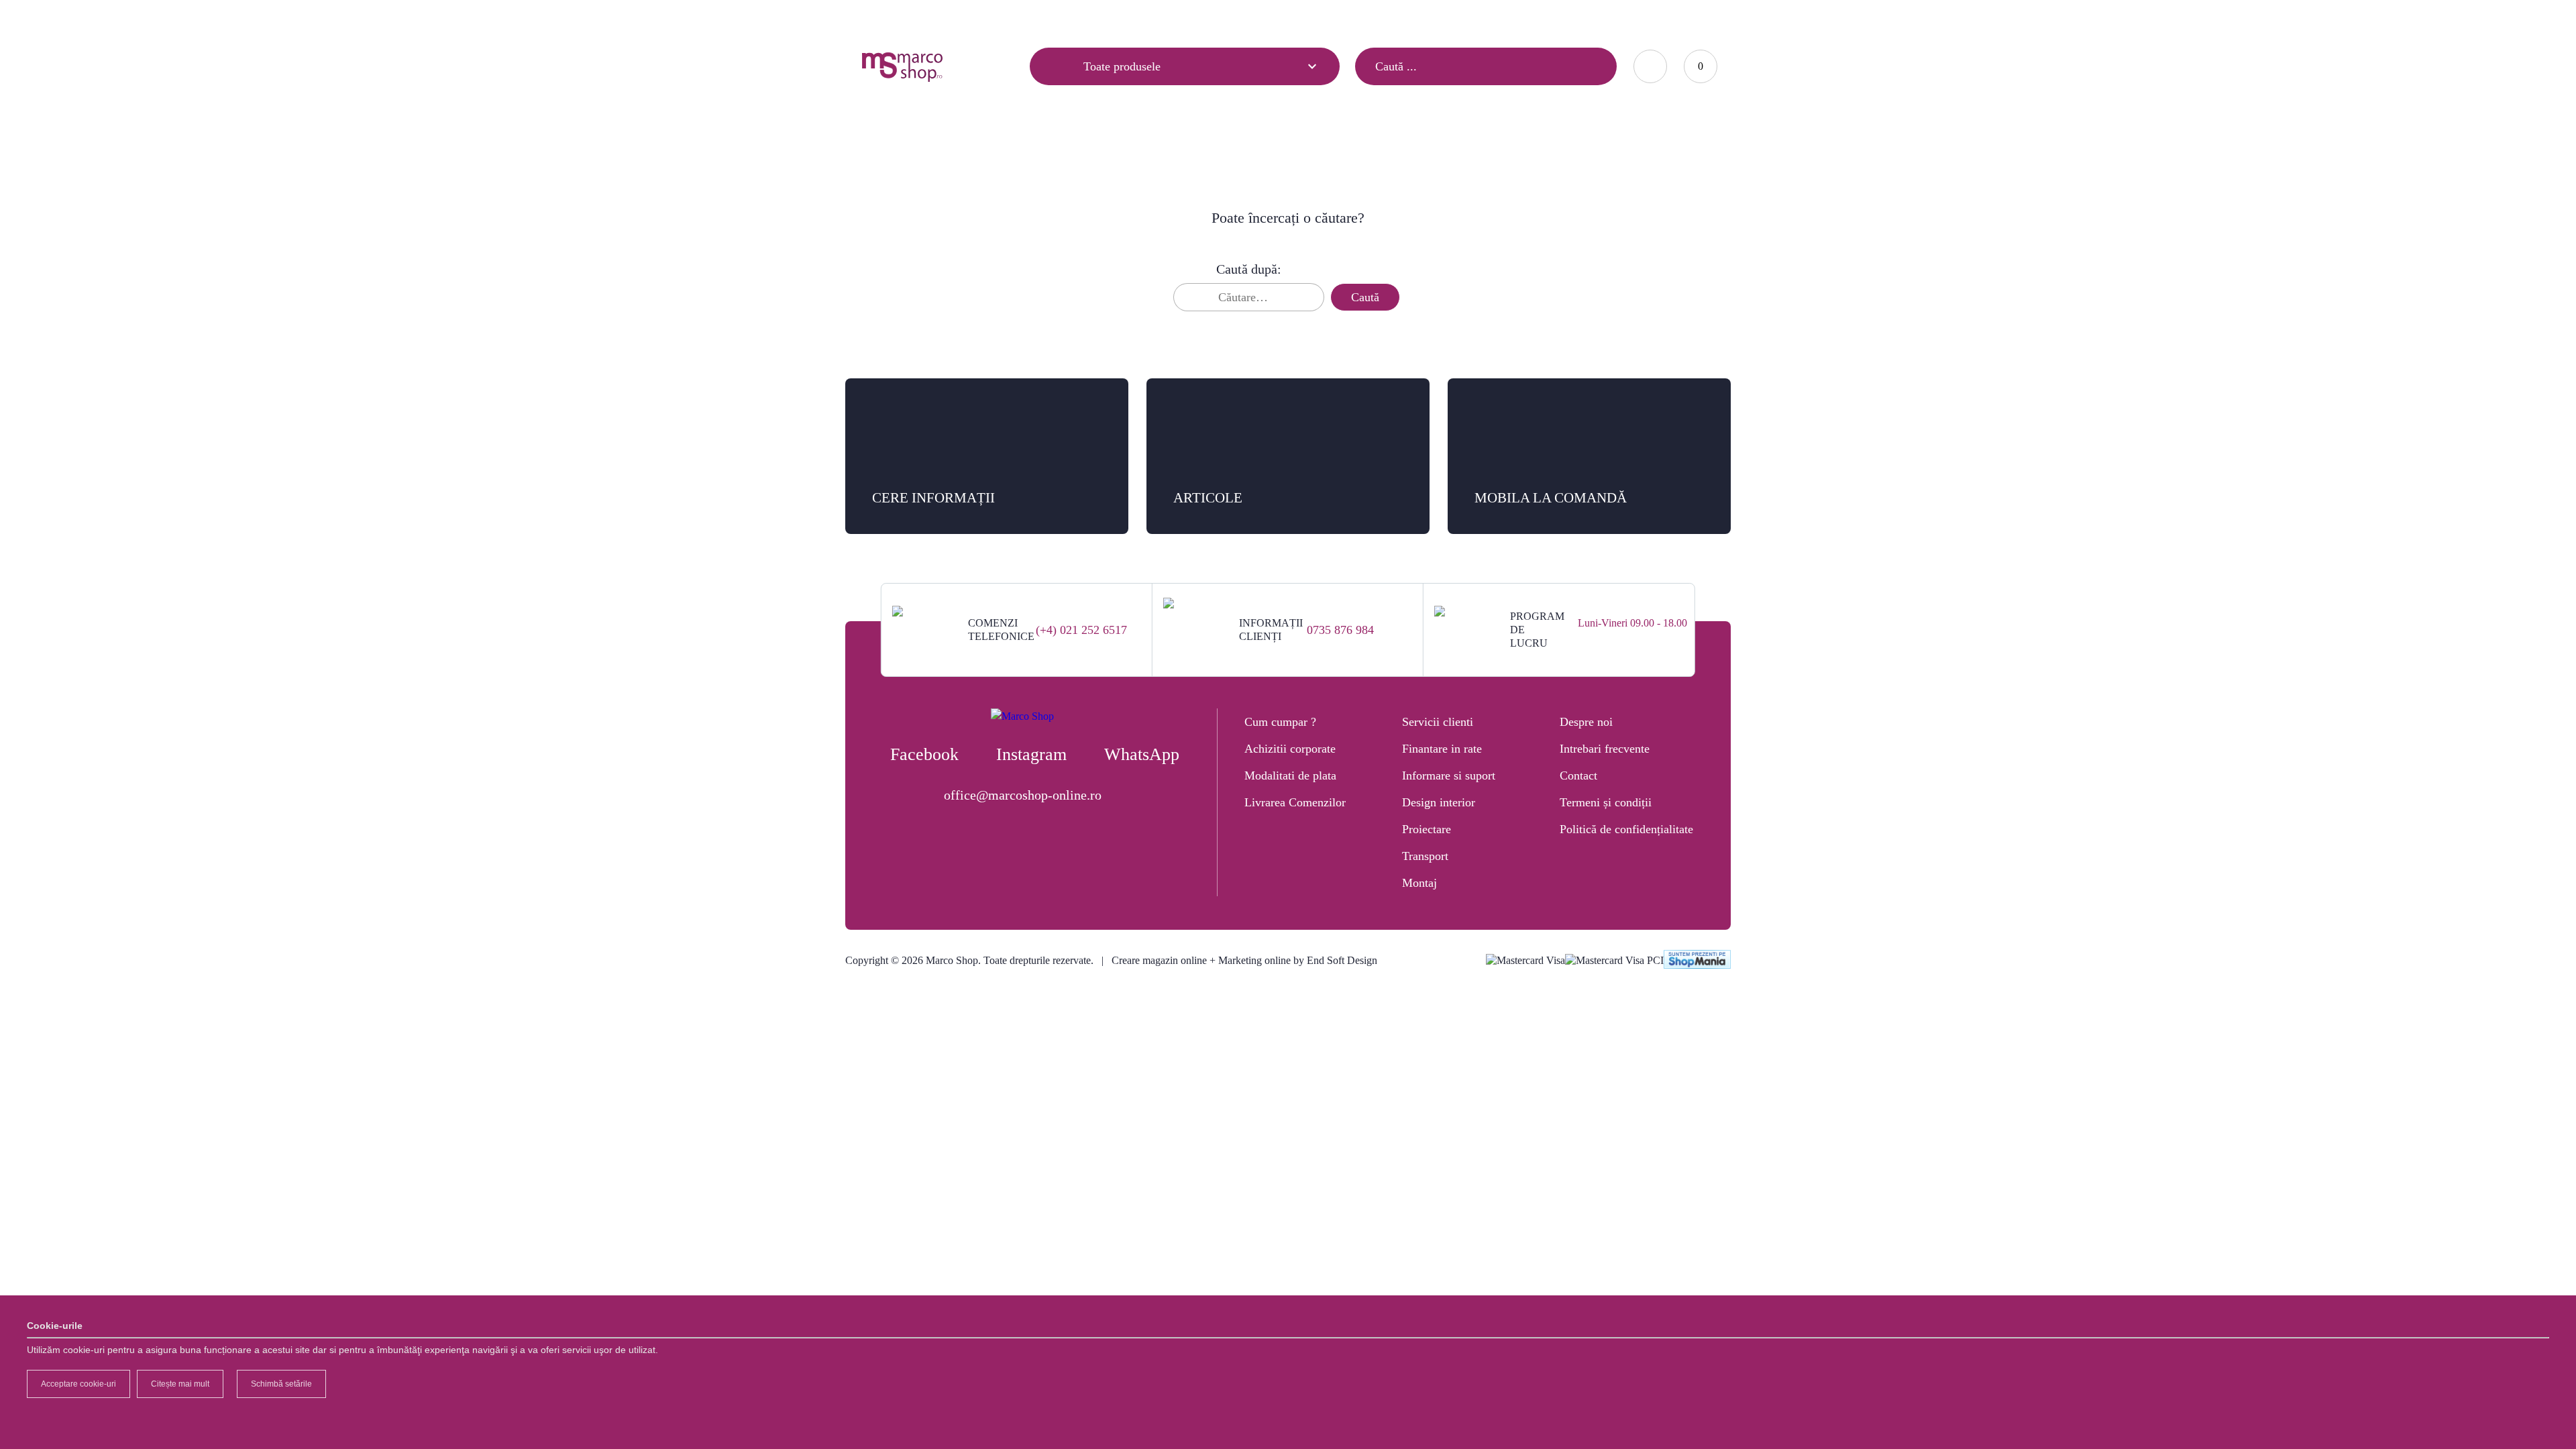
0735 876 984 (1340, 630)
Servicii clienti (1438, 722)
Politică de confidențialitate (1626, 829)
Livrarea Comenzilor (1295, 802)
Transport (1425, 856)
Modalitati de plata (1290, 775)
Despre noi (1586, 722)
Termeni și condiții (1606, 802)
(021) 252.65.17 (1448, 17)
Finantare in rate (1442, 749)
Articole (877, 18)
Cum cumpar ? (1280, 722)
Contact (1001, 18)
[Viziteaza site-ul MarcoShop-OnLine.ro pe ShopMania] (1697, 961)
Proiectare (1427, 829)
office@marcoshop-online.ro (1023, 795)
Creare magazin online (1159, 960)
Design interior (1439, 802)
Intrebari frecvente (1605, 749)
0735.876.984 (1529, 17)
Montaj (1419, 883)
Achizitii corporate (1290, 749)
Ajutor (940, 18)
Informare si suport (1449, 775)
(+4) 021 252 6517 (1081, 630)
